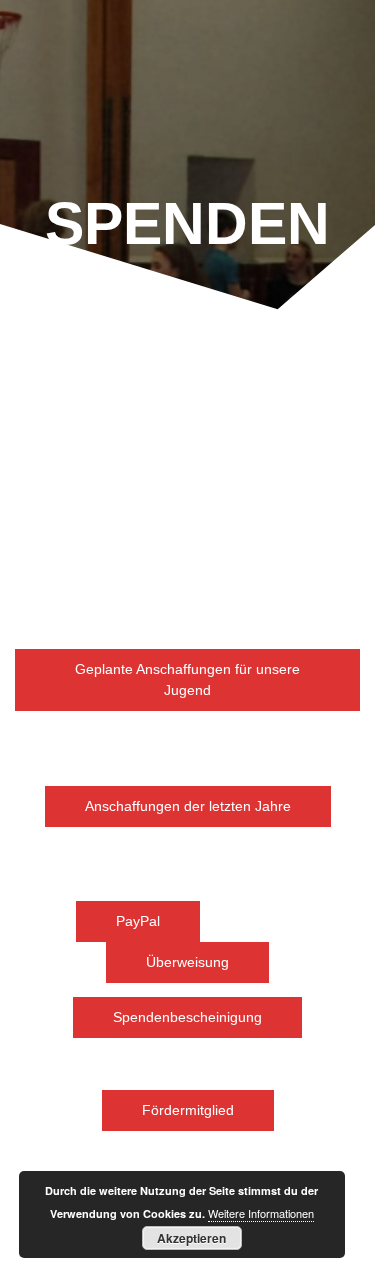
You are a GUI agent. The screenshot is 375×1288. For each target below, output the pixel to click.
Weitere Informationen (261, 1213)
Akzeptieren (191, 1238)
